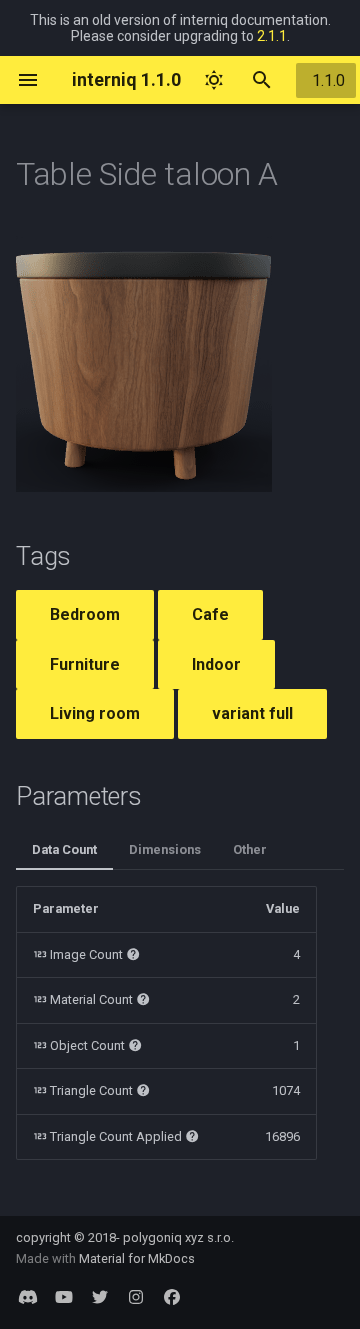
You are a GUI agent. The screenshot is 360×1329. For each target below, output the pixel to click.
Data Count (64, 849)
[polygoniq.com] (28, 1297)
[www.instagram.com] (136, 1297)
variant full (252, 713)
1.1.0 (328, 80)
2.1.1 (272, 36)
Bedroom (85, 614)
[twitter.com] (100, 1297)
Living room (95, 713)
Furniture (85, 664)
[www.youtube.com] (64, 1297)
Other (250, 849)
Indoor (216, 664)
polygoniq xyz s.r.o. (178, 1237)
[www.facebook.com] (172, 1297)
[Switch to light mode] (214, 80)
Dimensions (165, 849)
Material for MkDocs (137, 1258)
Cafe (210, 614)
